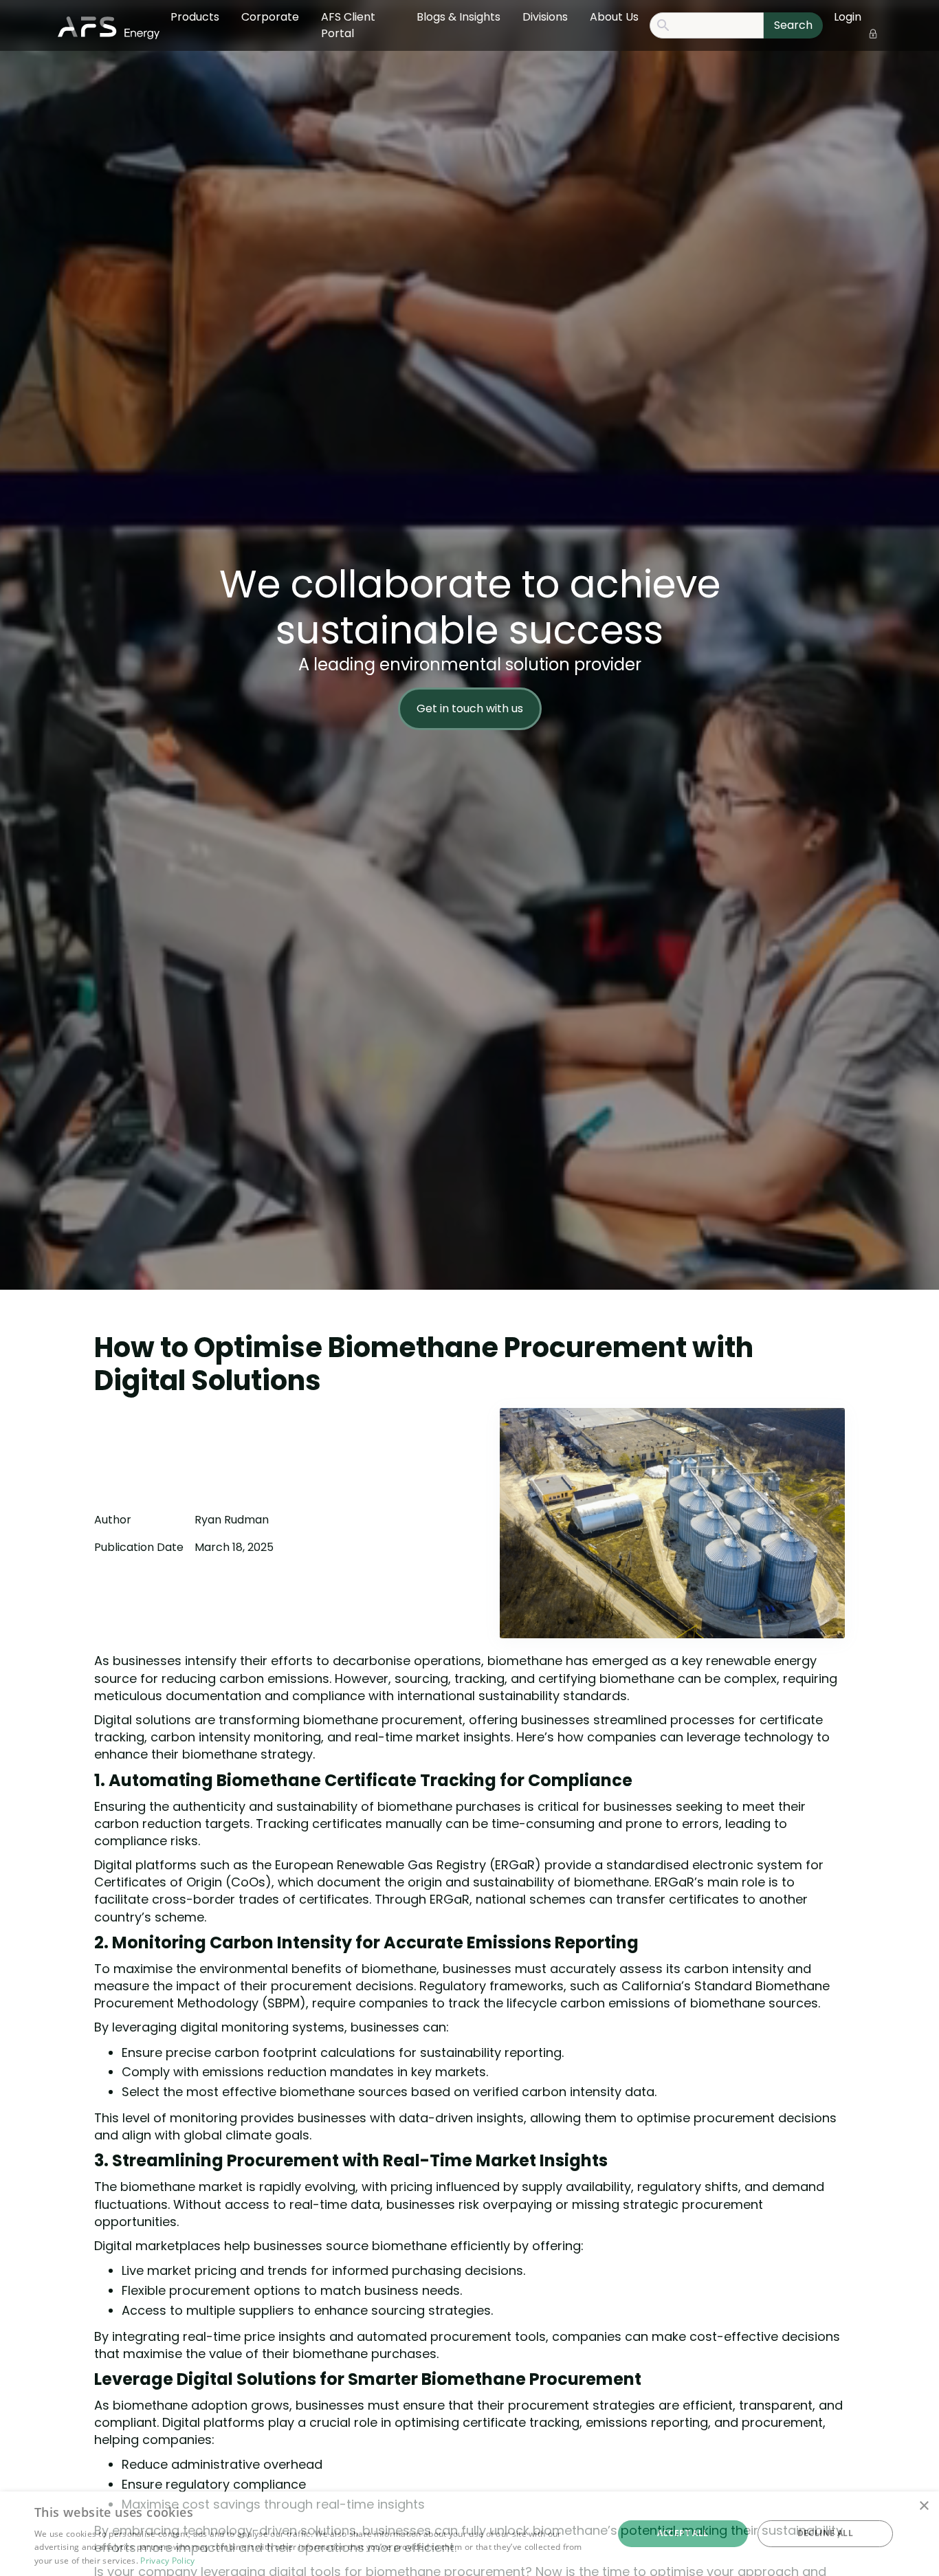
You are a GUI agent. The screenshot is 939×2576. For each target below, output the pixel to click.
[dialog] (469, 2534)
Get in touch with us (470, 708)
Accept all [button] (683, 2533)
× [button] (924, 2506)
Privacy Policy (167, 2561)
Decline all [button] (825, 2533)
